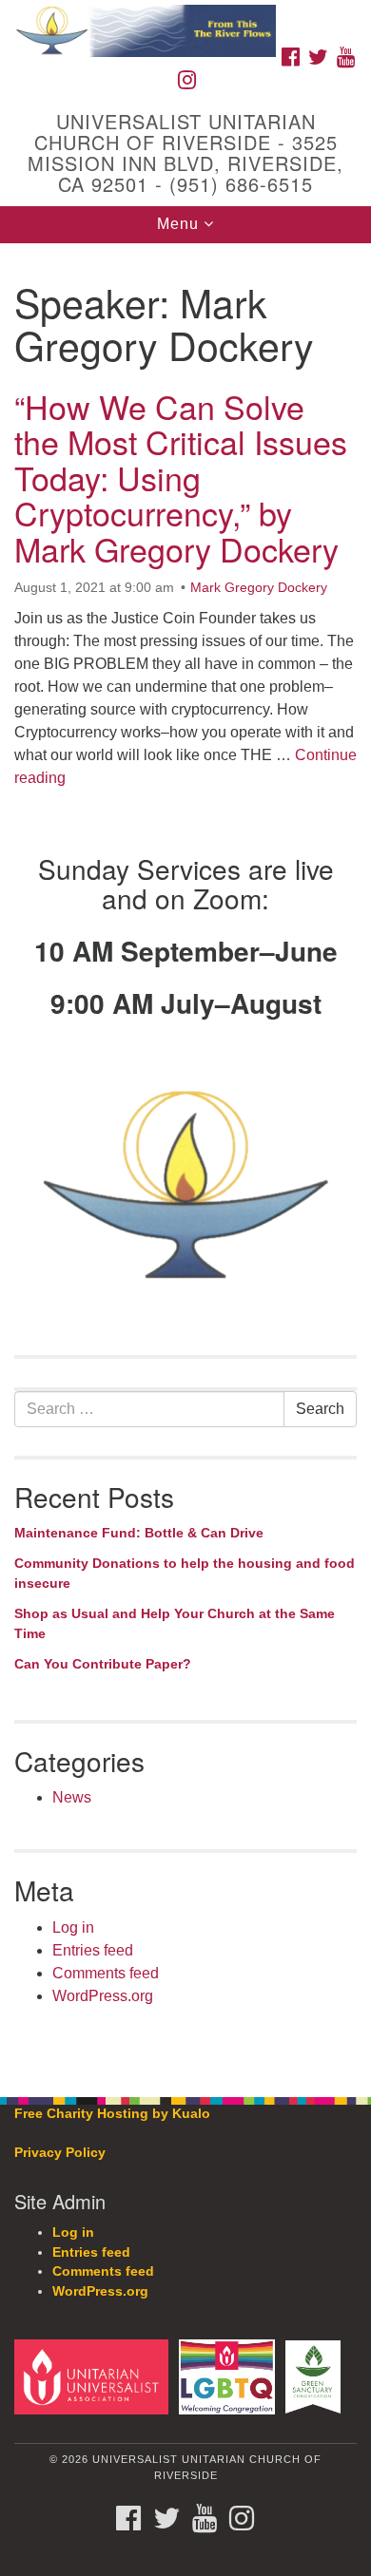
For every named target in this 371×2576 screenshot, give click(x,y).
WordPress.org (103, 1996)
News (72, 1797)
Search (320, 1409)
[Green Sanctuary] (316, 2376)
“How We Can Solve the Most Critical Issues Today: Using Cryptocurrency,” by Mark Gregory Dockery (181, 477)
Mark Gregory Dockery (259, 587)
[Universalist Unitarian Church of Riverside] (185, 19)
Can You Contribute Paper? (103, 1664)
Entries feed (93, 1950)
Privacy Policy (60, 2153)
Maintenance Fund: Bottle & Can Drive (139, 1533)
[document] (185, 1160)
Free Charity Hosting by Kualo (112, 2114)
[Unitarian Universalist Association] (95, 2376)
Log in (73, 1927)
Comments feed (106, 1973)
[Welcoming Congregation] (230, 2376)
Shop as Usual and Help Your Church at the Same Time (175, 1624)
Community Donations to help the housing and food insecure (185, 1574)
